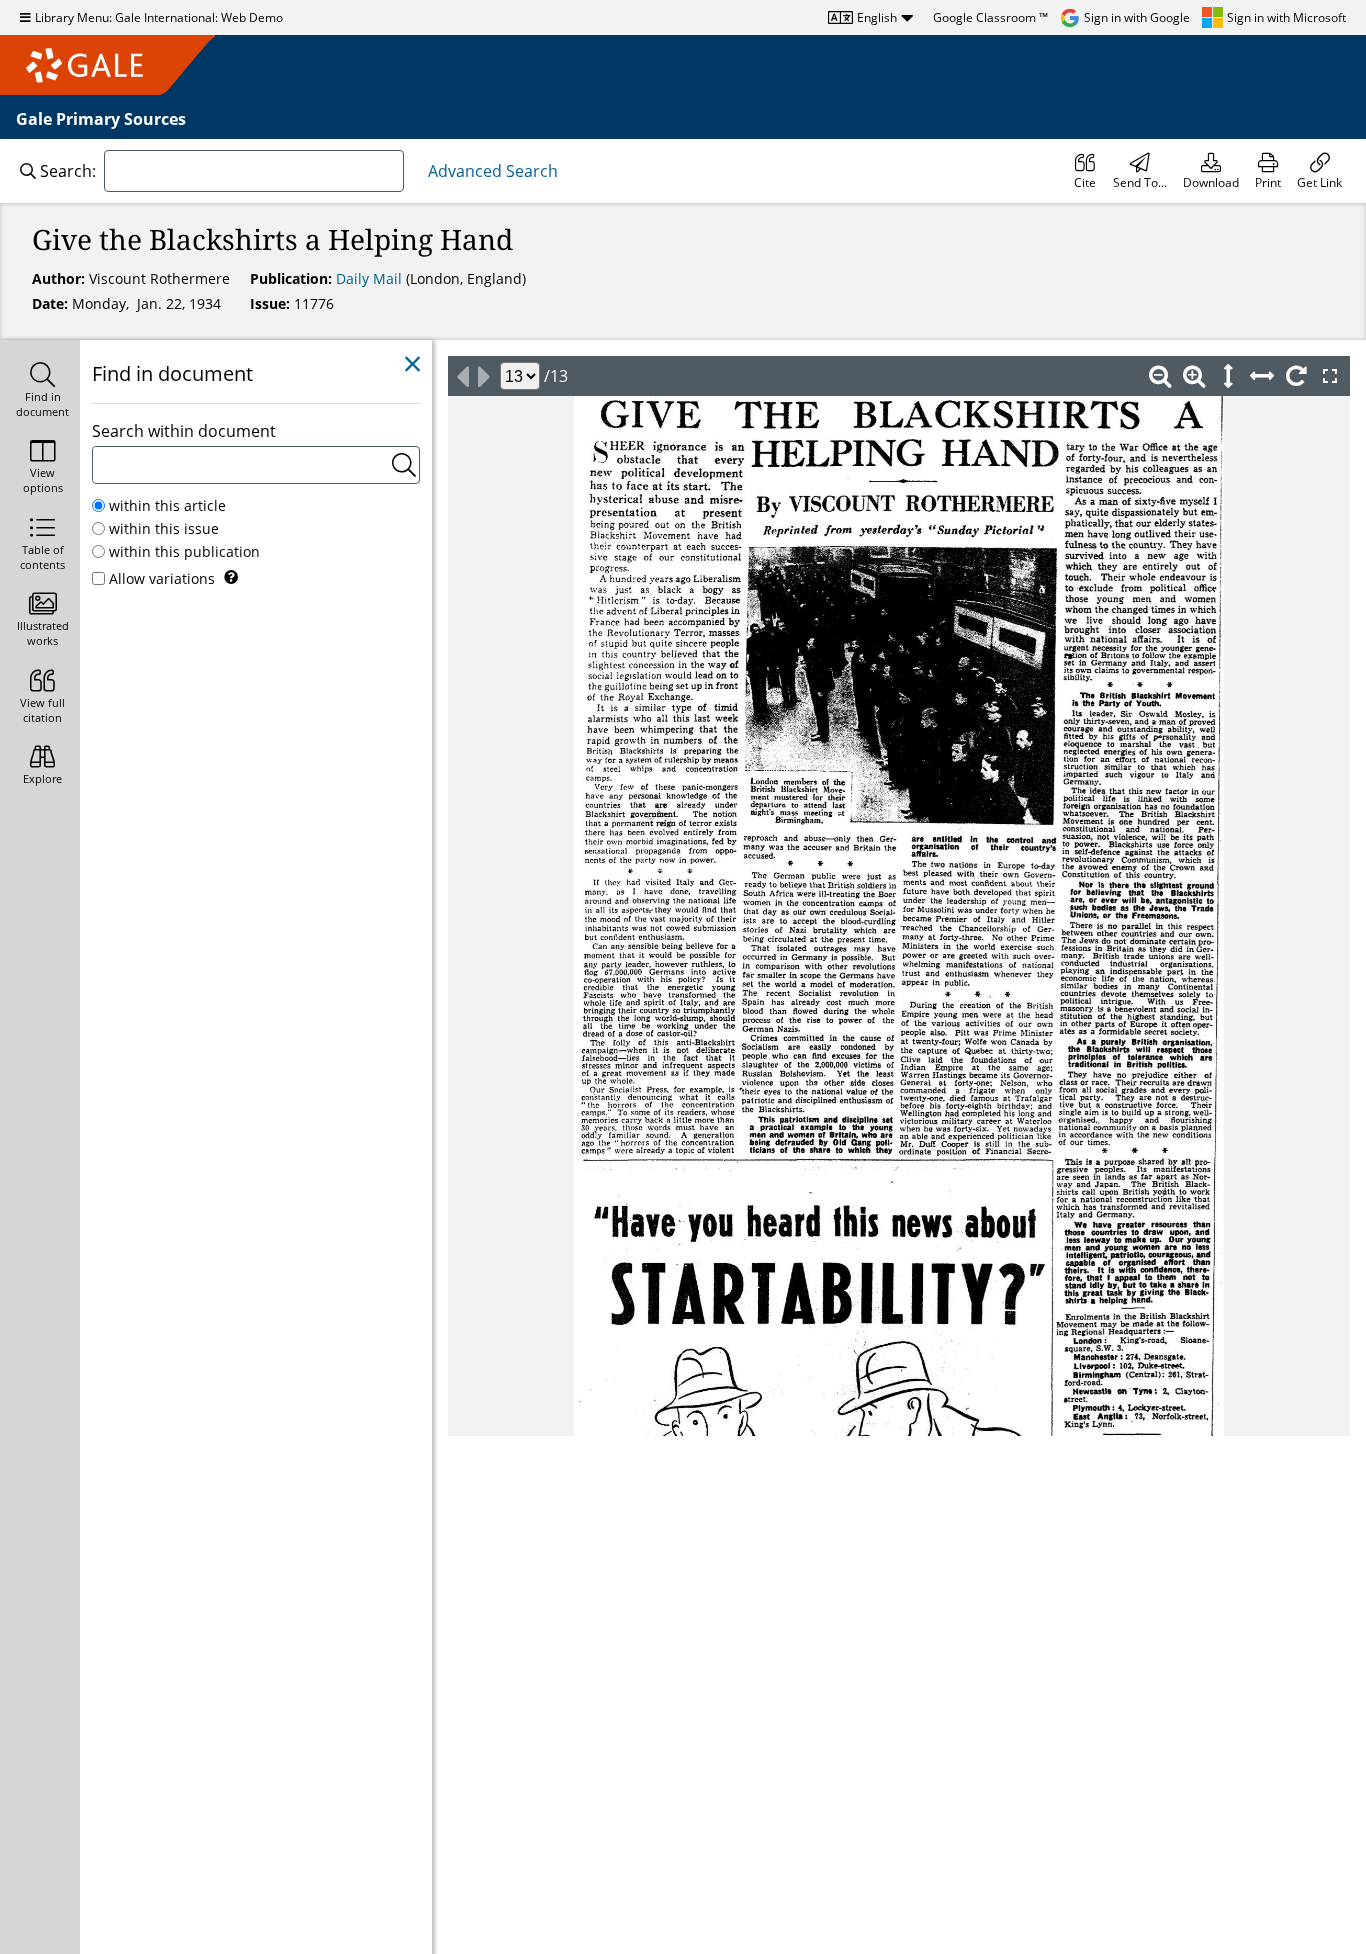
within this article (167, 505)
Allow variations (162, 578)
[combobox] (254, 171)
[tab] (40, 391)
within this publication (184, 551)
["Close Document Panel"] (412, 364)
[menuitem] (1085, 171)
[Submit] (404, 465)
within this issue (164, 528)
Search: (68, 171)
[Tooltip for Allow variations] (231, 577)
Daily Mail (371, 278)
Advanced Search (493, 171)
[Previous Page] (462, 376)
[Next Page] (484, 376)
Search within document (184, 431)
